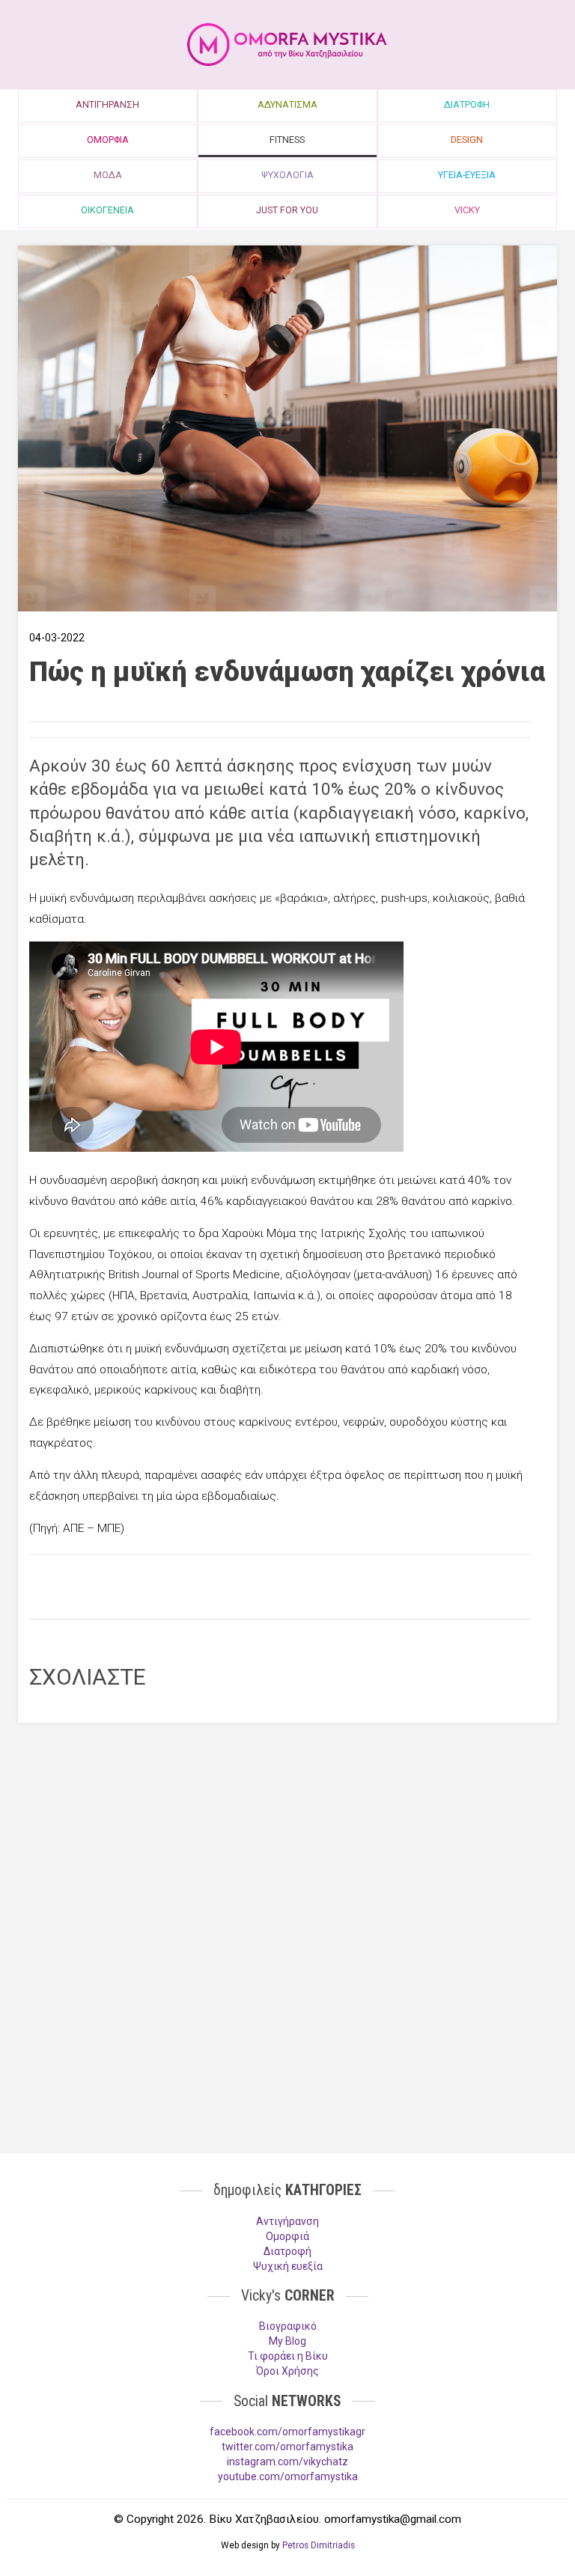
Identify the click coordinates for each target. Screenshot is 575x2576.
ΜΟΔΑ (108, 175)
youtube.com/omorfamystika (288, 2476)
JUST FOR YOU (287, 210)
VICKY (467, 210)
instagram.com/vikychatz (287, 2461)
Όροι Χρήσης (287, 2371)
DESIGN (467, 140)
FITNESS (287, 140)
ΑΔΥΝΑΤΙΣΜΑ (287, 104)
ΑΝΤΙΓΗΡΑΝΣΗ (107, 104)
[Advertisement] (280, 1585)
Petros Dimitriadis (319, 2545)
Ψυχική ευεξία (288, 2266)
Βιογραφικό (288, 2326)
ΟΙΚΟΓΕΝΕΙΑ (107, 210)
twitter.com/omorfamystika (287, 2447)
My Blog (287, 2341)
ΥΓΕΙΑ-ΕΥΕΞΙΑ (467, 175)
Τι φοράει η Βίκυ (288, 2356)
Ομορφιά (287, 2236)
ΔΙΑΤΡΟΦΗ (467, 104)
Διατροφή (287, 2251)
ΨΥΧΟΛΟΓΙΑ (287, 175)
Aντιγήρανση (287, 2221)
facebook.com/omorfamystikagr (287, 2432)
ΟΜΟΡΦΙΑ (108, 140)
